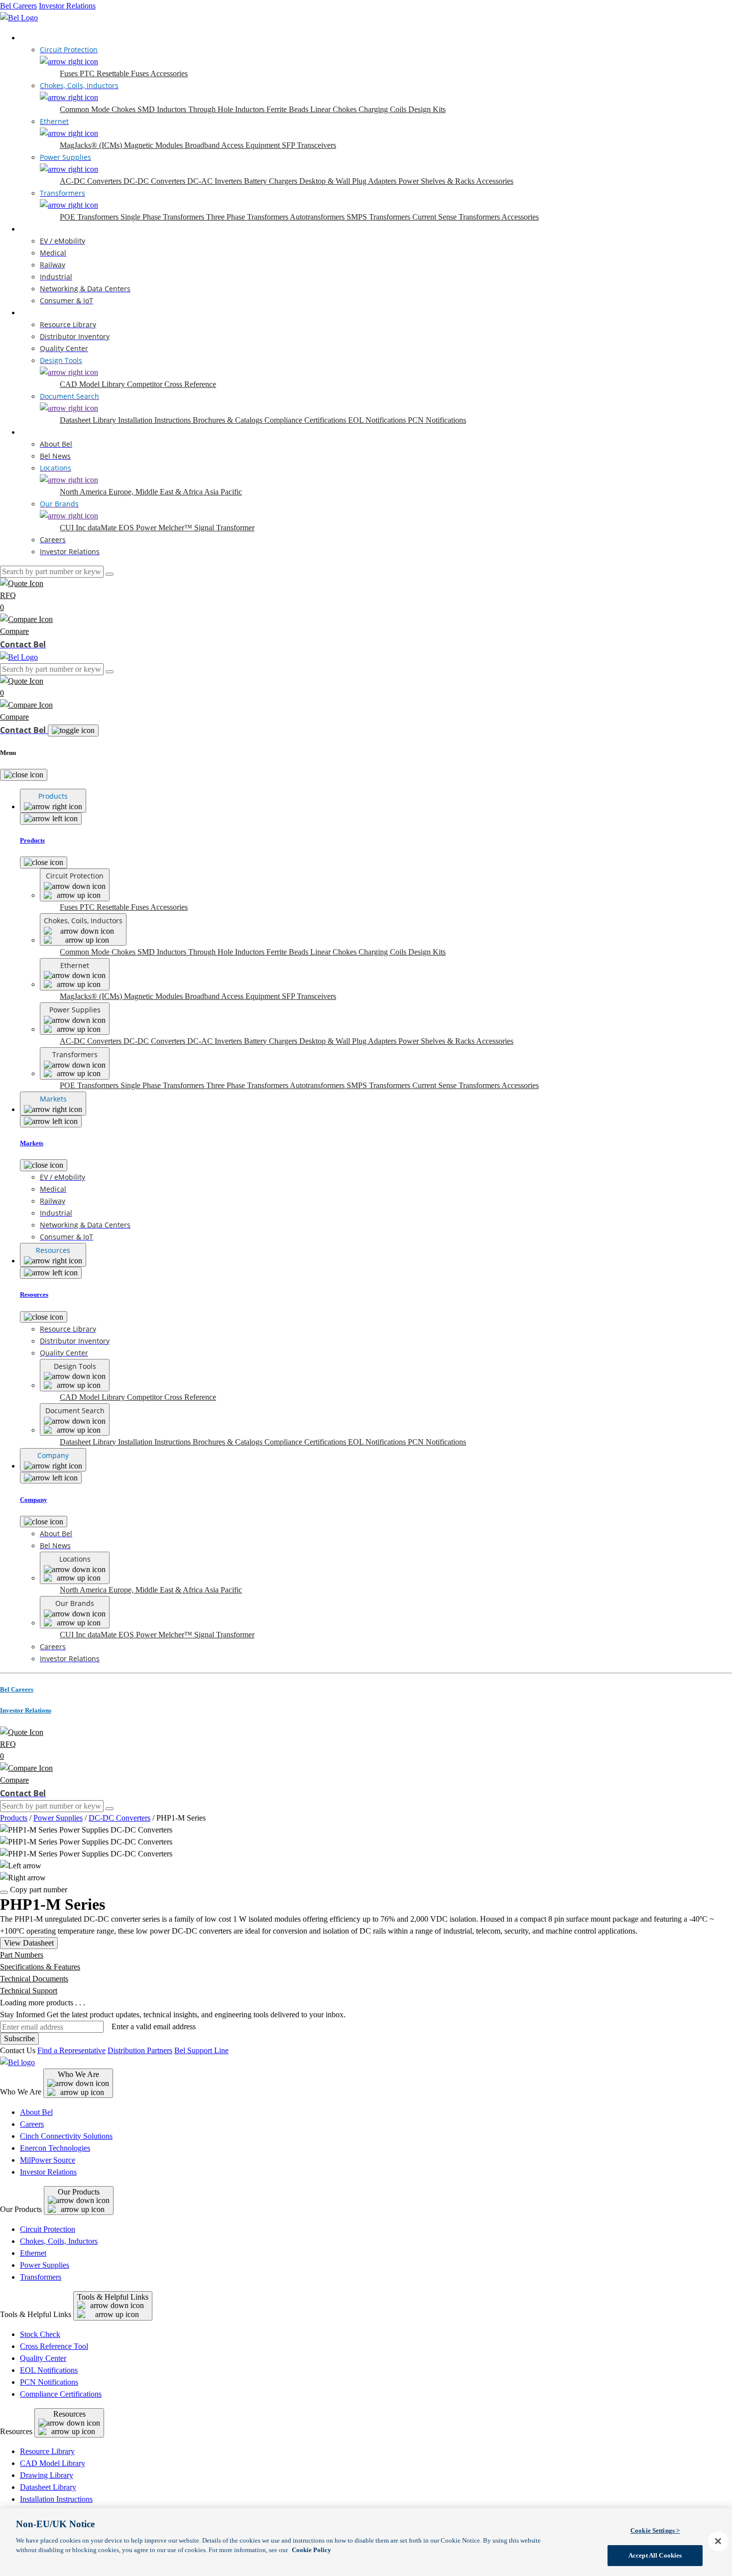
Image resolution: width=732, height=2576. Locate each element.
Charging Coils (383, 109)
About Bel (36, 2112)
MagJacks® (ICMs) (92, 145)
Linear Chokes (334, 109)
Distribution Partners (140, 2050)
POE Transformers (90, 217)
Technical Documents (34, 1979)
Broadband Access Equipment (233, 145)
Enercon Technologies (55, 2148)
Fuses (70, 73)
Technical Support (29, 1991)
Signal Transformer (224, 528)
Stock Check (40, 2334)
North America (84, 492)
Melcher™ (176, 528)
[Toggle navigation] (73, 731)
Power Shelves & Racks (437, 181)
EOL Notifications (378, 420)
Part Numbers (22, 1955)
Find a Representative (71, 2050)
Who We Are (78, 2074)
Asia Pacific (223, 492)
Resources (36, 312)
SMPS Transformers (379, 217)
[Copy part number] (4, 1892)
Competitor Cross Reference (172, 384)
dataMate (103, 528)
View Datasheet (29, 1943)
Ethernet (33, 2253)
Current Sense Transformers (457, 217)
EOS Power (138, 528)
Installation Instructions (155, 420)
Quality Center (43, 2358)
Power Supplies (58, 1818)
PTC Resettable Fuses (115, 73)
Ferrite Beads (288, 109)
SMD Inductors (163, 109)
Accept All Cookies (655, 2555)
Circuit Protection (48, 2229)
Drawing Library (47, 2475)
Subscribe (19, 2038)
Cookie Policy (311, 2550)
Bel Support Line (201, 2050)
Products (34, 38)
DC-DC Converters (155, 181)
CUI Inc (74, 528)
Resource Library (47, 2451)
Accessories (169, 73)
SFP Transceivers (309, 145)
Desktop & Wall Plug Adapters (349, 181)
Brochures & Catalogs (229, 420)
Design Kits (427, 109)
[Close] (24, 775)
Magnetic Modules (154, 145)
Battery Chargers (272, 181)
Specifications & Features (40, 1967)
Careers (32, 2124)
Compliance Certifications (306, 420)
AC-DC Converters (92, 181)
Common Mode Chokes (99, 109)
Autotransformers (318, 217)
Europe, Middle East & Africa (156, 492)
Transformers (41, 2277)
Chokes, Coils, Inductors (59, 2241)
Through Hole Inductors (227, 109)
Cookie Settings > (655, 2530)
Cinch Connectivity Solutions (66, 2136)
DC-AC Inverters (216, 181)
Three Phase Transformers (248, 217)
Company (35, 432)
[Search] (110, 574)
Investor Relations (67, 6)
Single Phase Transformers (163, 217)
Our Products (79, 2192)
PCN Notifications (437, 420)
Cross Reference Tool (54, 2346)
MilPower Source (48, 2160)
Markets (33, 229)
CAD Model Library (93, 384)
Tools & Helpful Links (113, 2297)
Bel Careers (18, 6)
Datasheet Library (89, 420)
